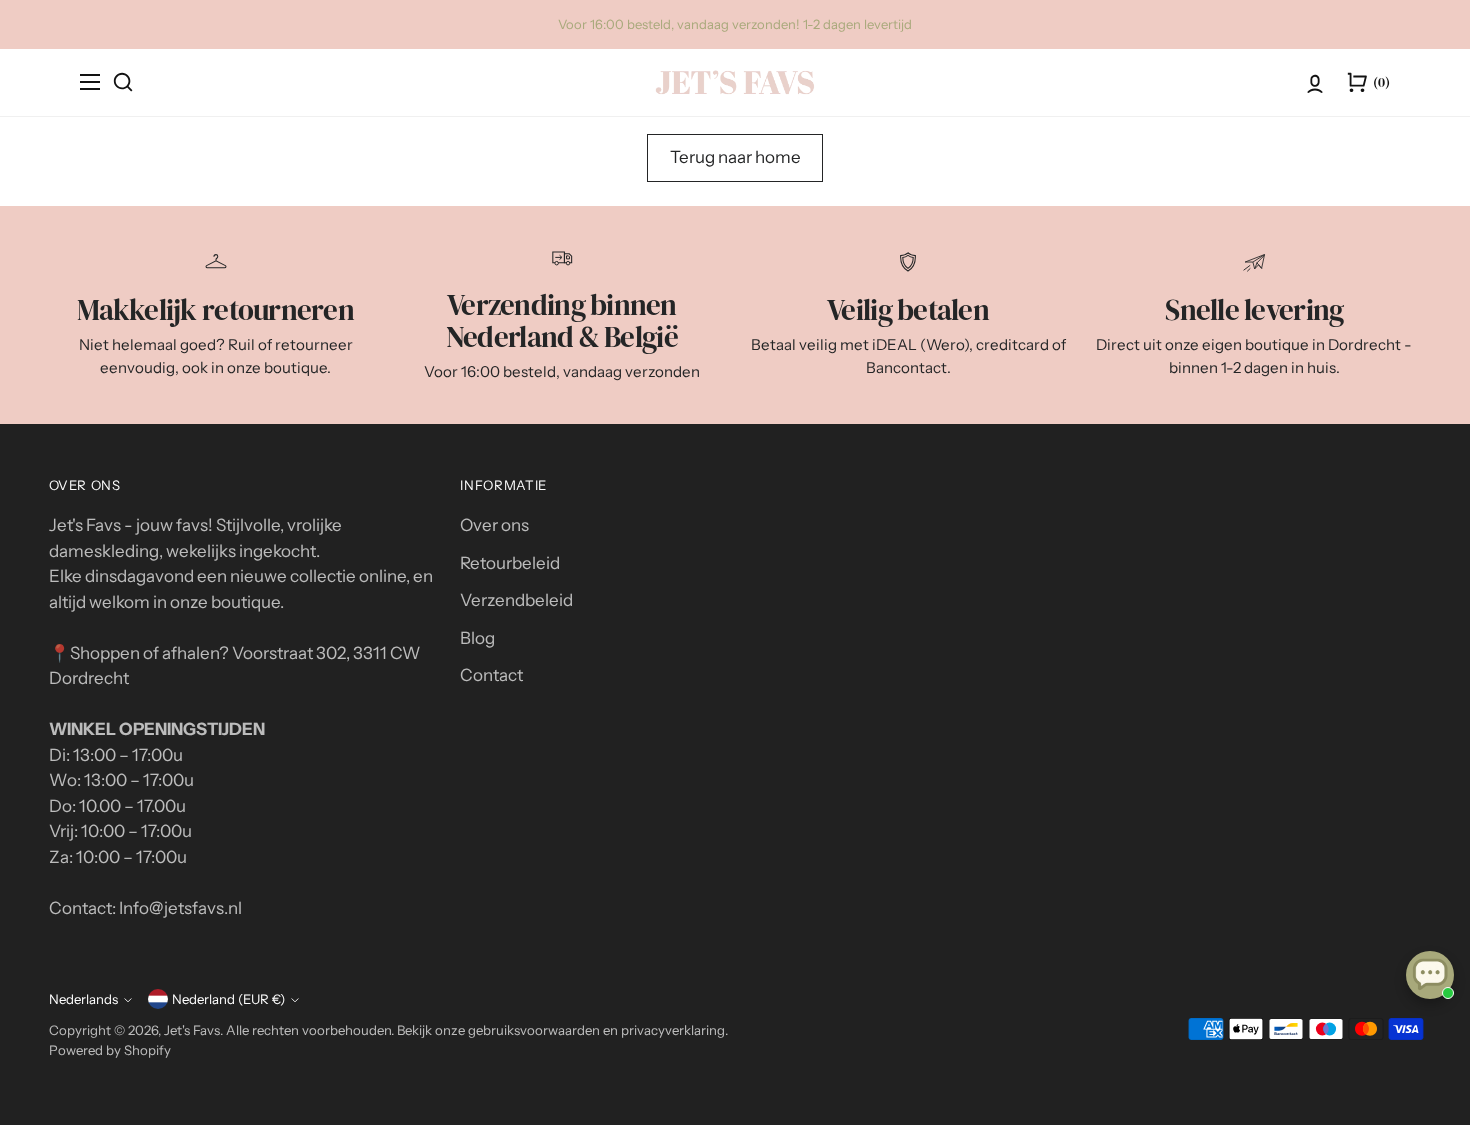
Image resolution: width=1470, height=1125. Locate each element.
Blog (477, 638)
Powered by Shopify (110, 1050)
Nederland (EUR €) (228, 999)
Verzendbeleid (516, 600)
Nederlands (83, 999)
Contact (491, 675)
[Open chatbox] (1430, 975)
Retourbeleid (510, 563)
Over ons (494, 525)
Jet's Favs (192, 1030)
